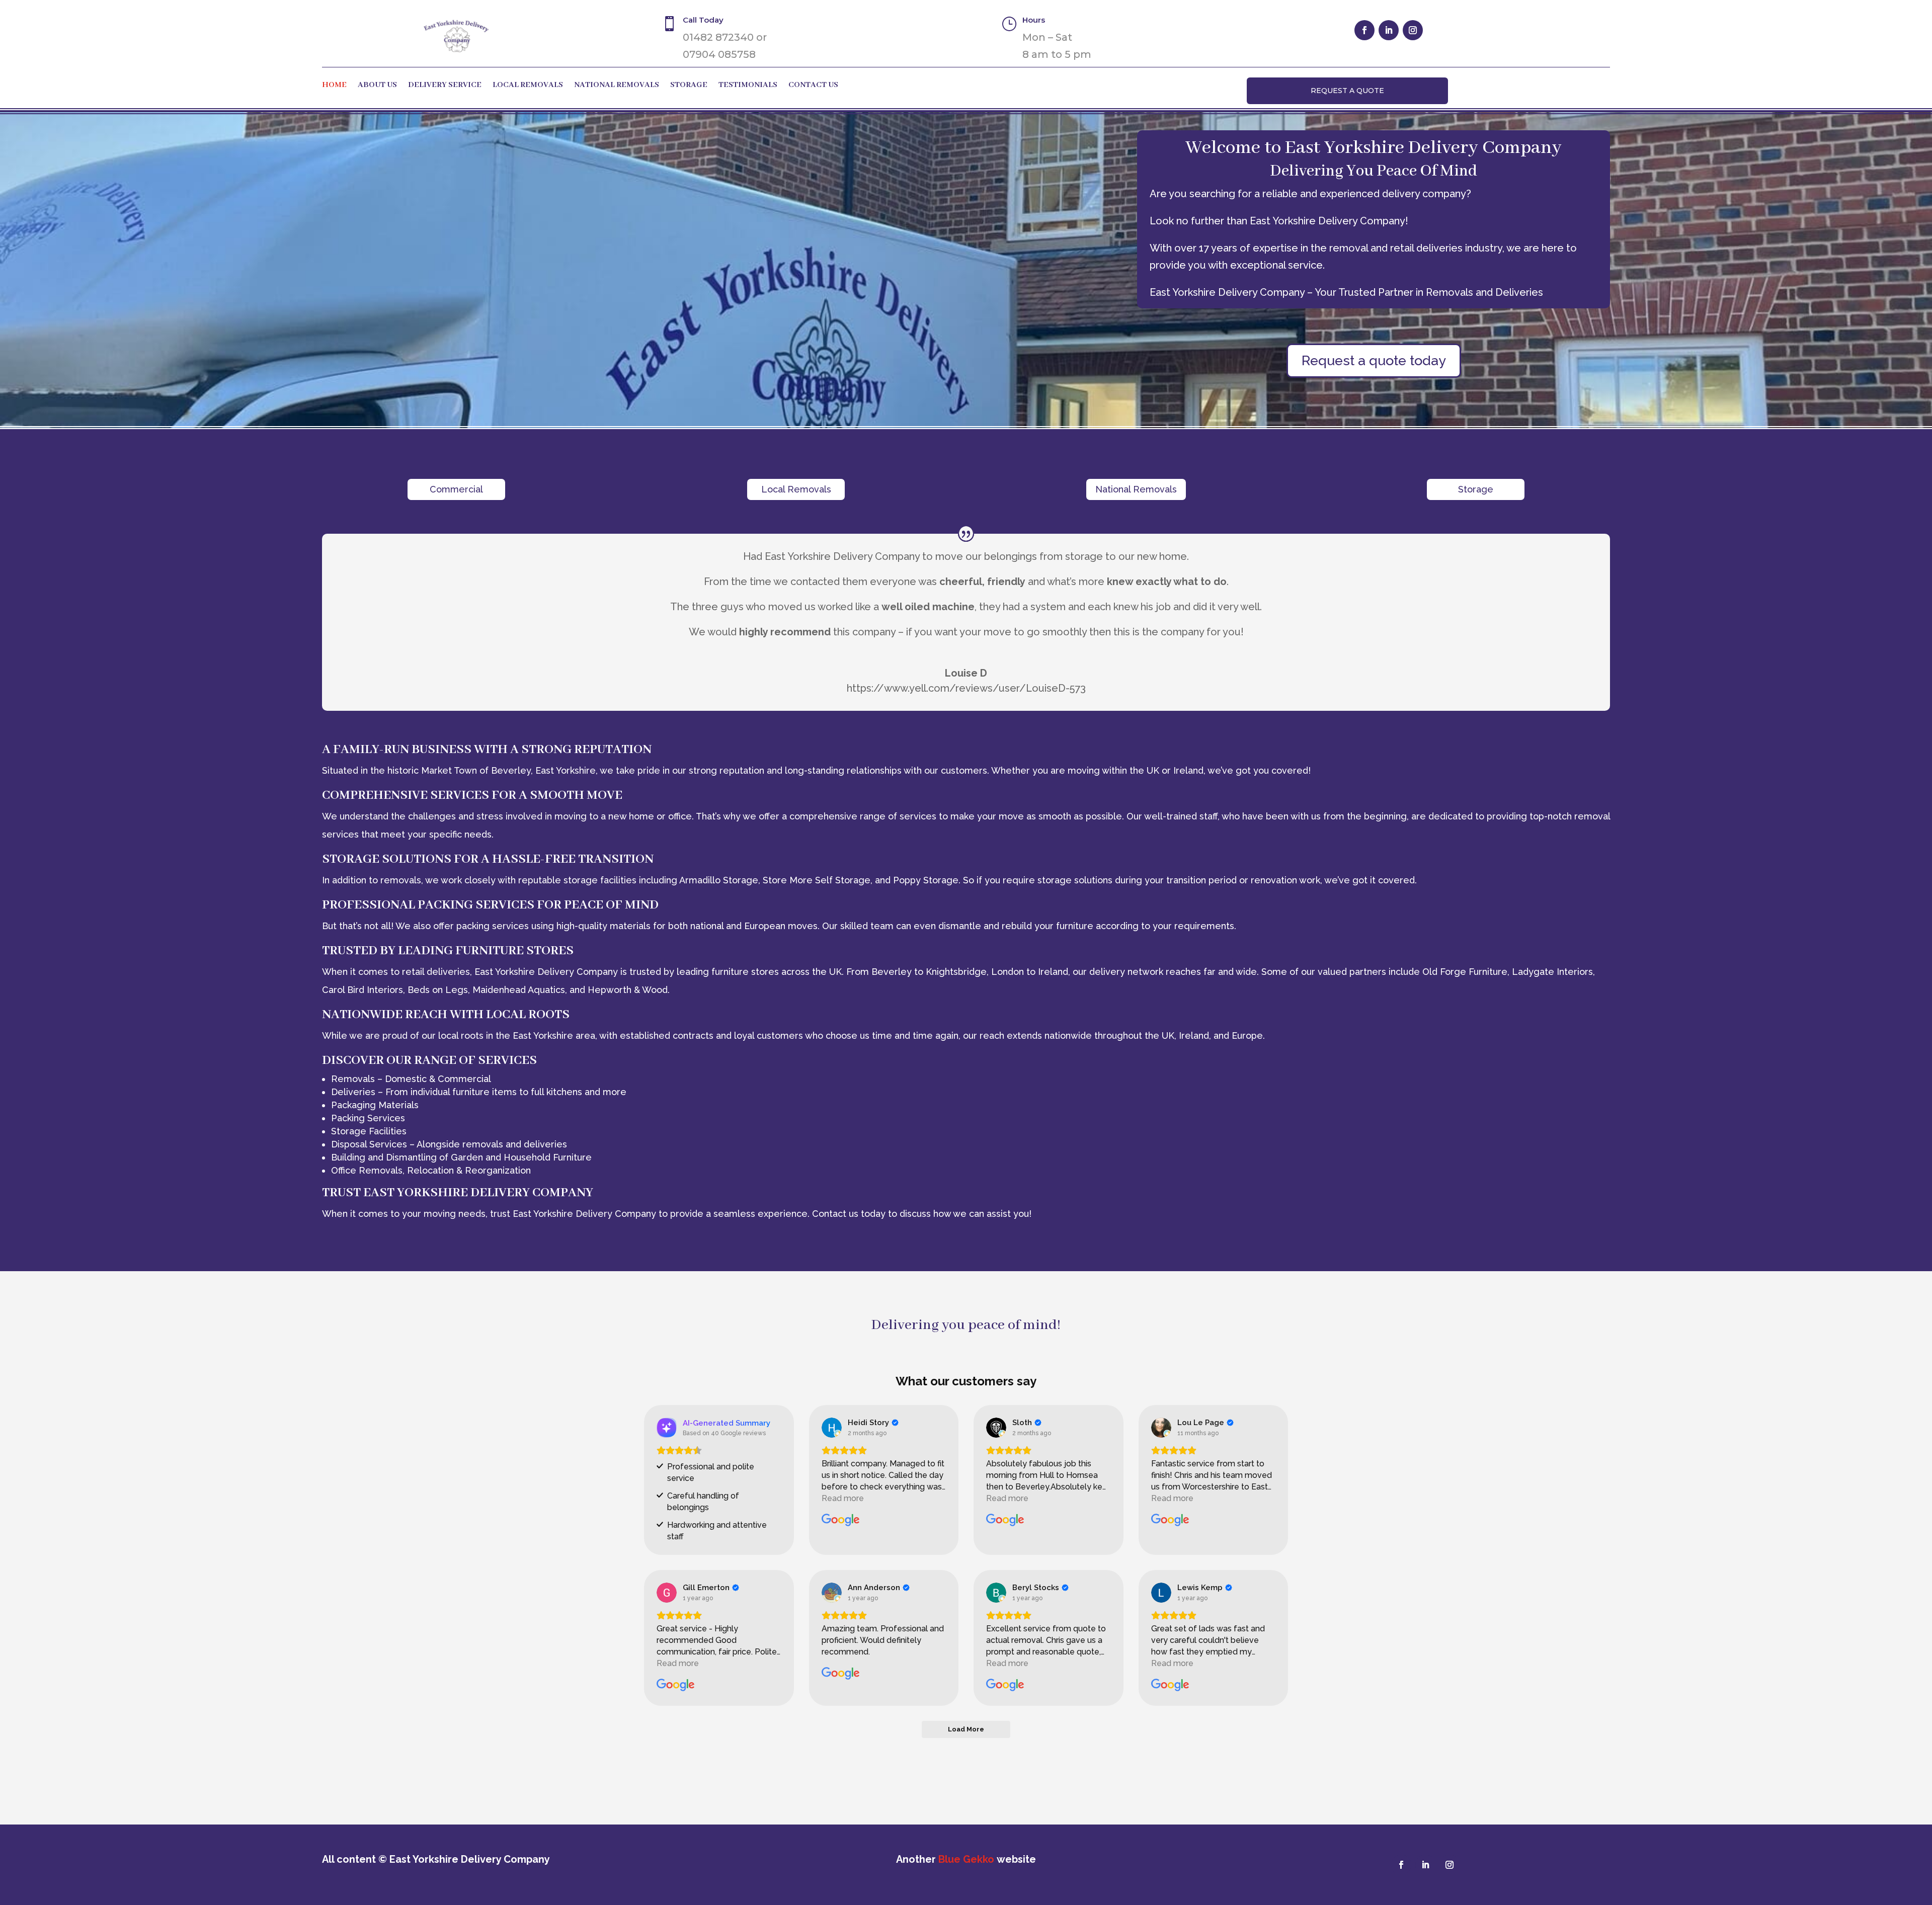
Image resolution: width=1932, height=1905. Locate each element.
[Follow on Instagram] (1413, 30)
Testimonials (748, 86)
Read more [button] (843, 1498)
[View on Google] (832, 1428)
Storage (689, 86)
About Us (377, 86)
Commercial (456, 489)
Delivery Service (445, 86)
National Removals (617, 86)
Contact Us (813, 86)
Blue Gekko (966, 1859)
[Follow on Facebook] (1364, 30)
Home (334, 86)
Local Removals (528, 86)
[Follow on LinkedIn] (1389, 30)
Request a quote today (1374, 360)
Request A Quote (1347, 91)
